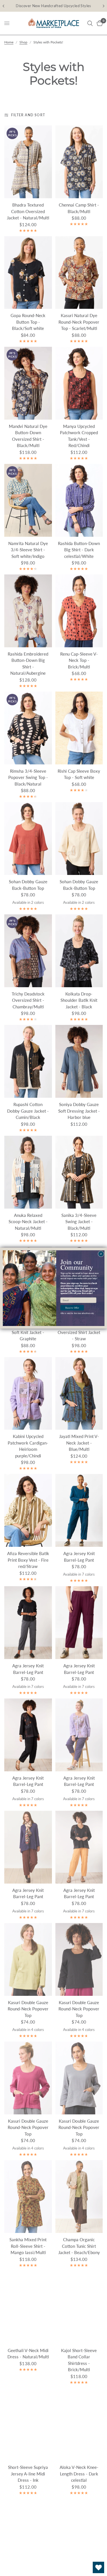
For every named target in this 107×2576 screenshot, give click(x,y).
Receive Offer (72, 1308)
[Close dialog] (101, 1254)
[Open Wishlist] (98, 2567)
